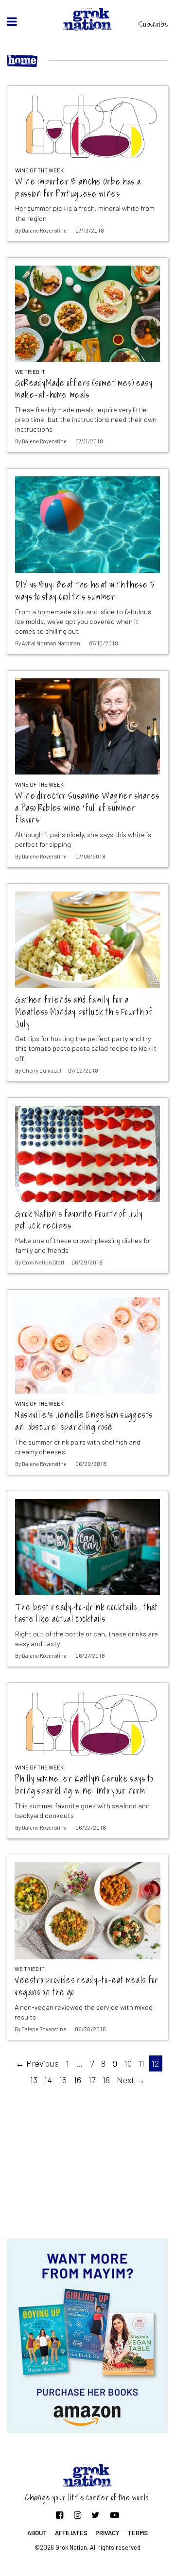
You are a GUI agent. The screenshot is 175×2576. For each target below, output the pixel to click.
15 (63, 2080)
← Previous (37, 2063)
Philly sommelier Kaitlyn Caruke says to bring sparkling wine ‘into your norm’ (84, 1785)
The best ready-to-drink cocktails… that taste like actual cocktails (87, 1613)
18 (106, 2080)
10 (128, 2063)
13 (34, 2080)
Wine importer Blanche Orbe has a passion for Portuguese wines (78, 188)
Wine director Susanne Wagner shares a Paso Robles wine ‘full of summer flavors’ (87, 808)
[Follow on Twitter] (96, 2515)
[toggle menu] (12, 21)
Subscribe (153, 24)
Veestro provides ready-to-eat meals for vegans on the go (87, 1986)
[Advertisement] (87, 2161)
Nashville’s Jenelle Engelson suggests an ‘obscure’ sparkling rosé (84, 1421)
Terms (138, 2533)
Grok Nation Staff (43, 1262)
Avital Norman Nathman (51, 643)
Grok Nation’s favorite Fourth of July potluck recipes (79, 1220)
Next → (131, 2080)
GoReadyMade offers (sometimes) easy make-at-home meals (84, 389)
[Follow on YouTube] (115, 2515)
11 (141, 2063)
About (37, 2533)
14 (48, 2080)
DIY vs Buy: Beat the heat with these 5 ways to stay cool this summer (85, 591)
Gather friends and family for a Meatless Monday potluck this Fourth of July (84, 1012)
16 (78, 2080)
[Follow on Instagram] (78, 2515)
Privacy (107, 2533)
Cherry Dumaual (42, 1070)
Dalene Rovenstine (44, 230)
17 (92, 2080)
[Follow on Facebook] (60, 2515)
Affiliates (71, 2533)
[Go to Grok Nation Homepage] (87, 19)
